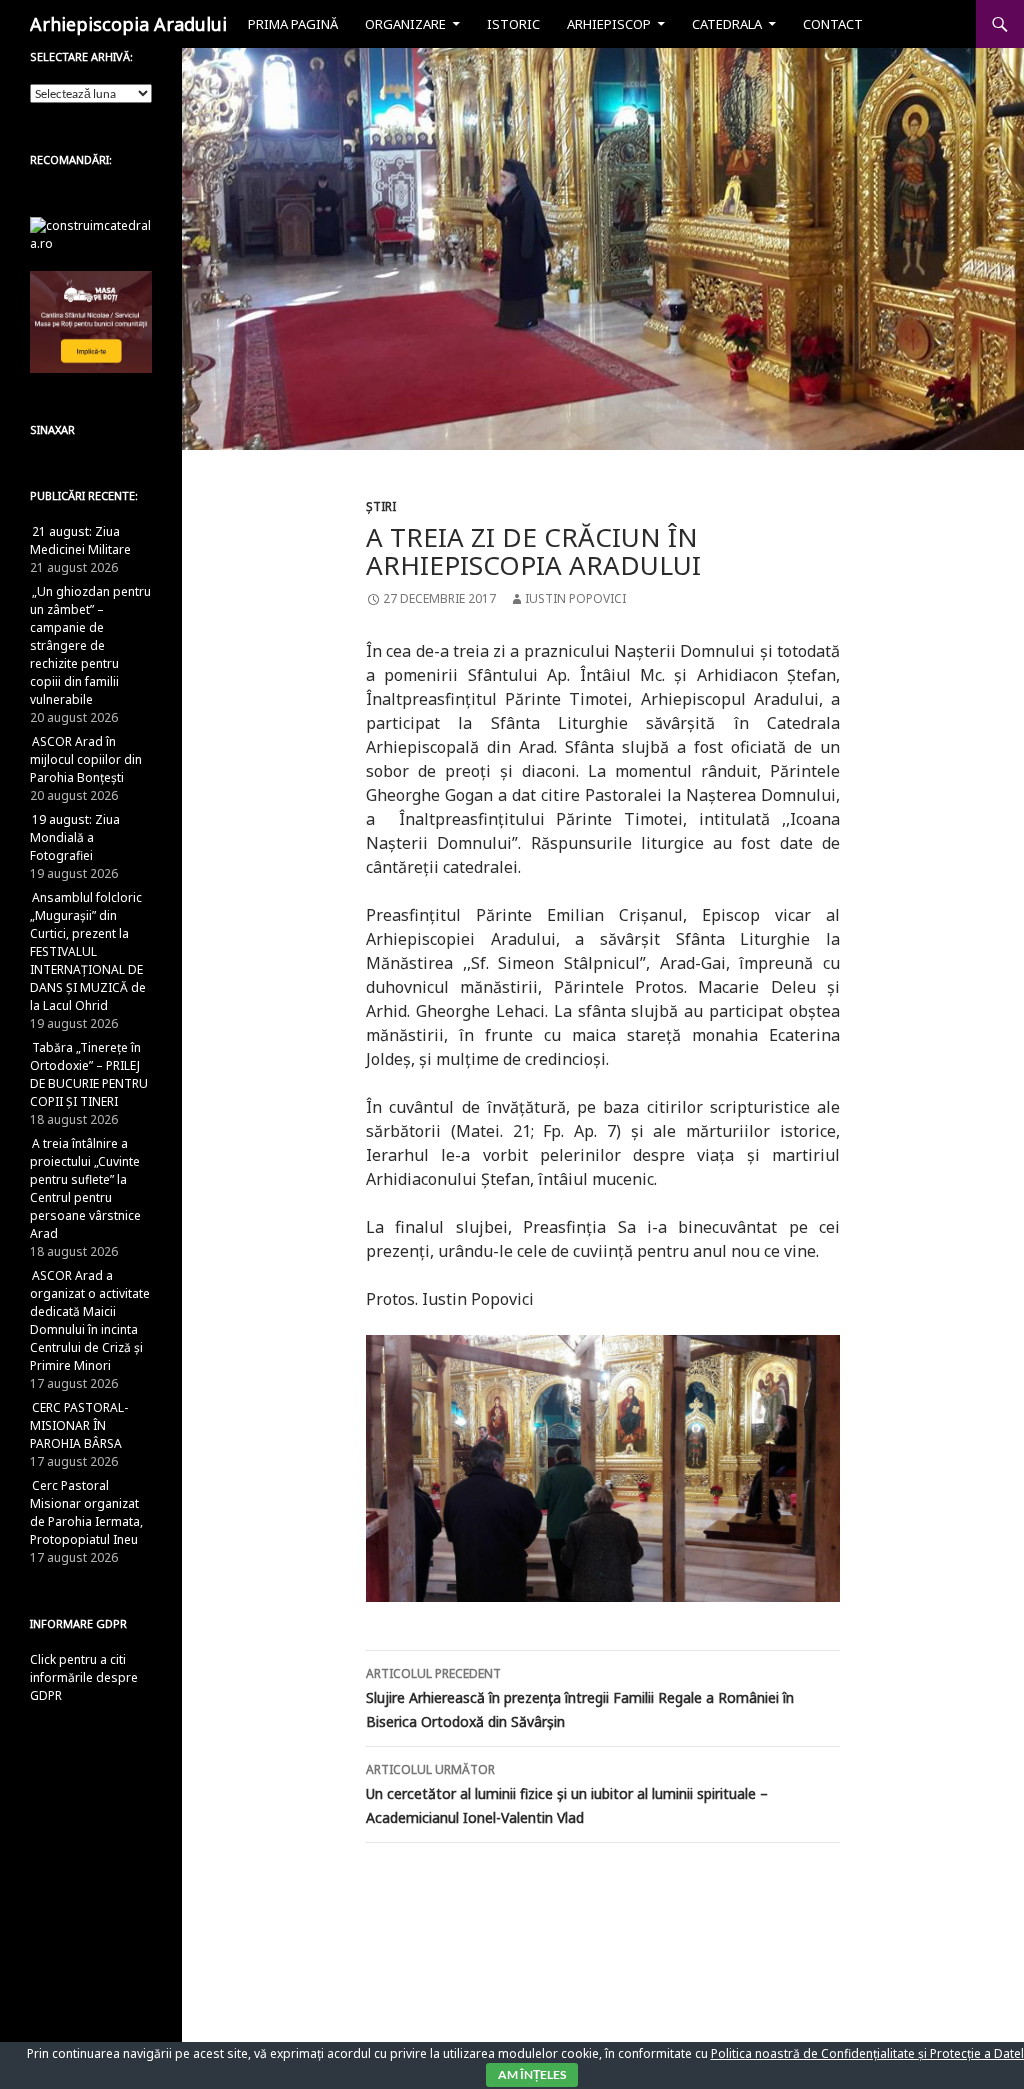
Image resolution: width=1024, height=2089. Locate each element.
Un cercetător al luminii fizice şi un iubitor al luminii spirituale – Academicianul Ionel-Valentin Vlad (567, 1794)
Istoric (513, 24)
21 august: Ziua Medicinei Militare (80, 540)
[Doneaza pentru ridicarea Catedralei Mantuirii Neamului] (91, 233)
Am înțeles (532, 2074)
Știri (381, 506)
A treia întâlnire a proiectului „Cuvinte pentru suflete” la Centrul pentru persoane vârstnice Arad (85, 1188)
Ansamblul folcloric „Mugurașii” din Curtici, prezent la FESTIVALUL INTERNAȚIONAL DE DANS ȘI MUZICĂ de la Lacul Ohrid (88, 951)
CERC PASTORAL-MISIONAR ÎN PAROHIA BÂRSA (79, 1425)
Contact (833, 24)
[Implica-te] (91, 320)
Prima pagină (293, 24)
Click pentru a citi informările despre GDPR (84, 1677)
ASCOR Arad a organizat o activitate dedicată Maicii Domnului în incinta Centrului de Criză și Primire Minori (90, 1320)
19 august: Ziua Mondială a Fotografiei (75, 837)
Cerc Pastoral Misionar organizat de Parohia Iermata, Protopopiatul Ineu (86, 1512)
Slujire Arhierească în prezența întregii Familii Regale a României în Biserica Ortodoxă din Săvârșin (580, 1698)
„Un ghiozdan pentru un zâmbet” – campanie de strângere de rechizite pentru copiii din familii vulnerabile (90, 645)
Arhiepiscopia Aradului (128, 24)
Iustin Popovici (575, 598)
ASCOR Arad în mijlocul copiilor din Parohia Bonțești (86, 759)
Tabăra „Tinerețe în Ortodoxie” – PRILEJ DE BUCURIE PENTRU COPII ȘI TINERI (89, 1074)
